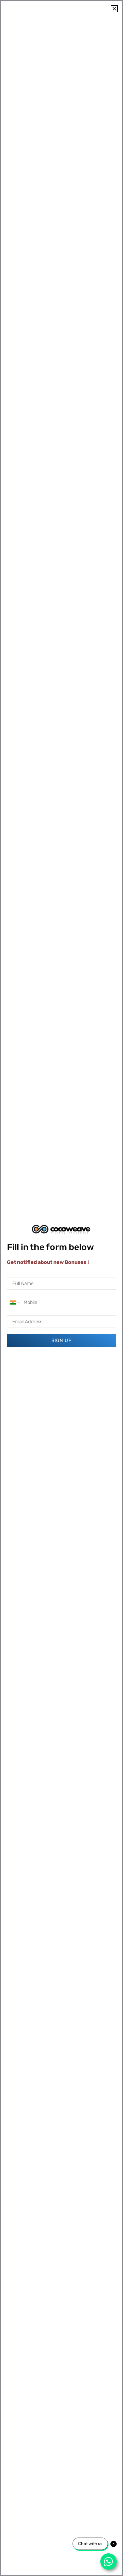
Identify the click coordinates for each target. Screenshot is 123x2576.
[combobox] (15, 1302)
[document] (61, 1288)
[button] (114, 9)
